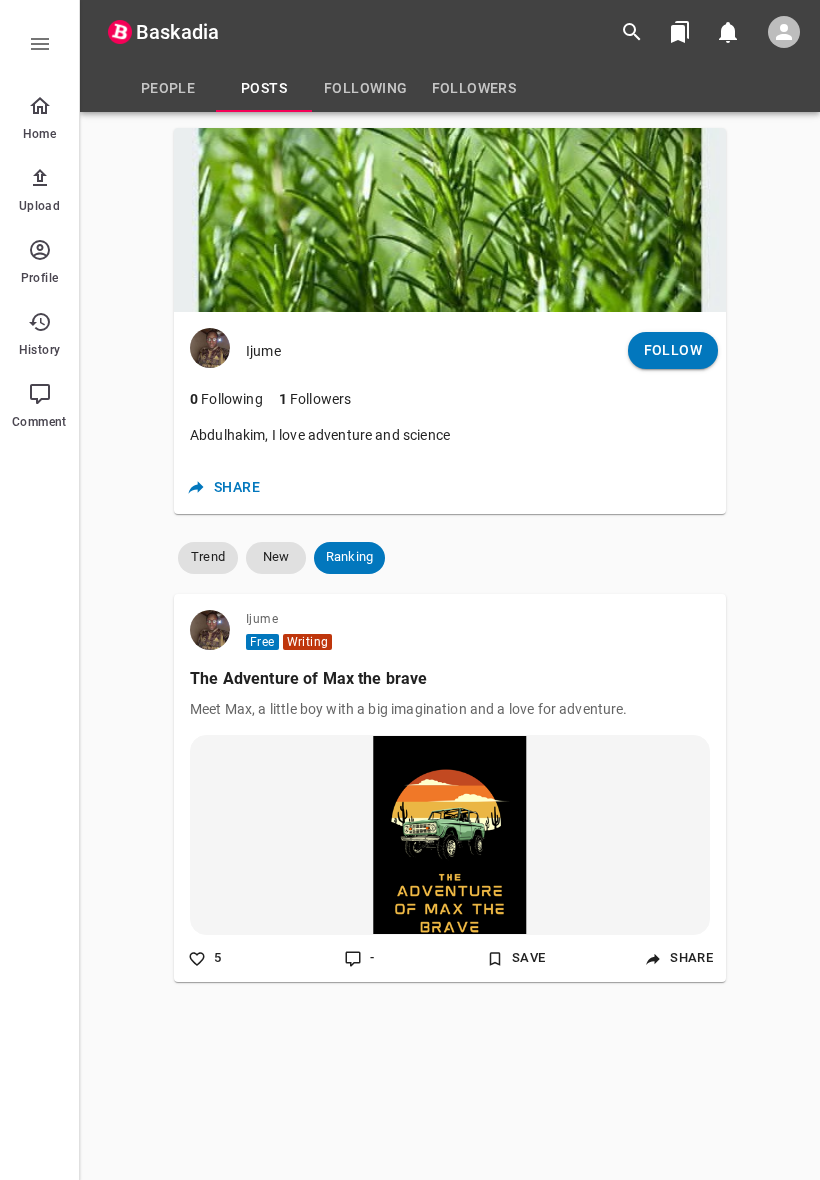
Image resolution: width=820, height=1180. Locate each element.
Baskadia (177, 32)
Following (226, 399)
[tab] (168, 88)
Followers (315, 399)
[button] (208, 558)
